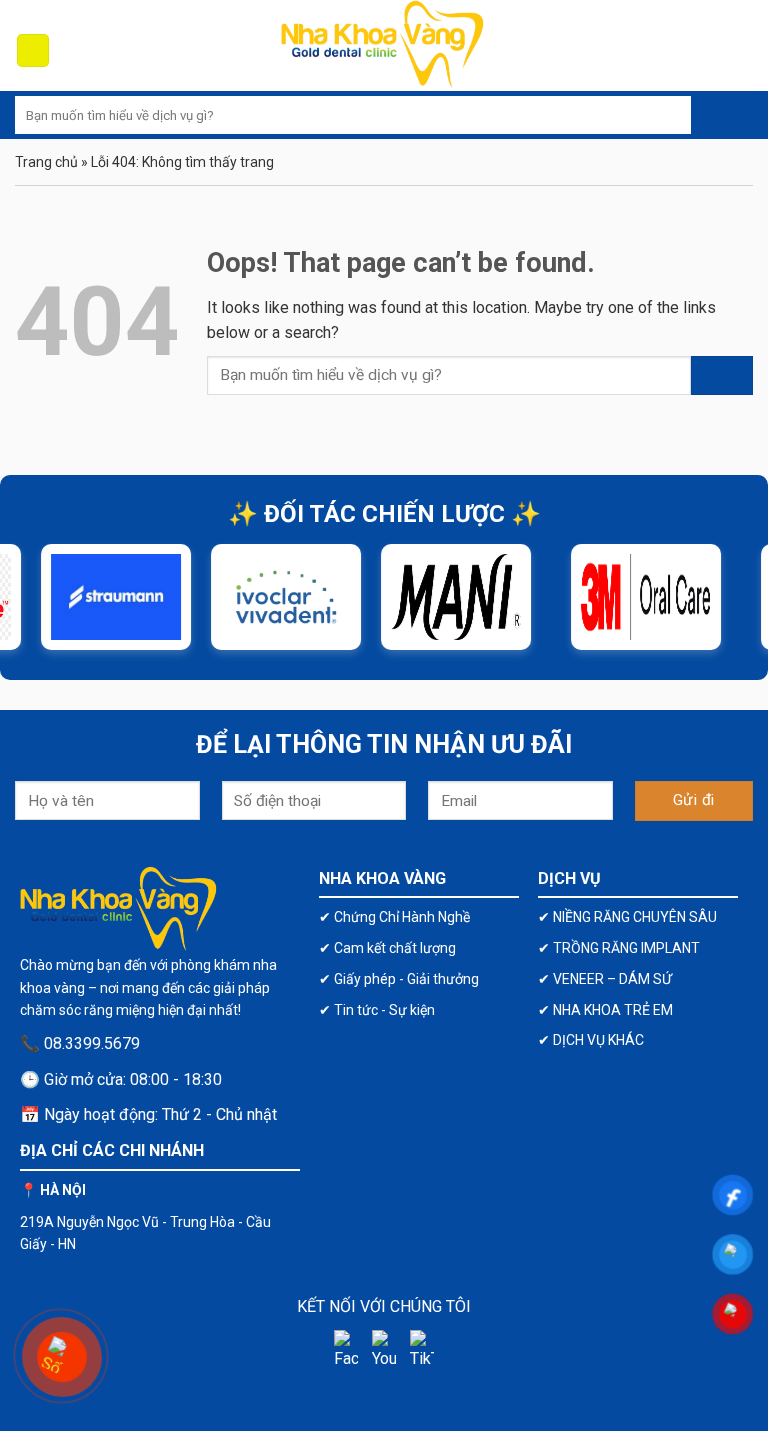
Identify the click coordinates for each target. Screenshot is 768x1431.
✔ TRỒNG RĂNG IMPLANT (619, 948)
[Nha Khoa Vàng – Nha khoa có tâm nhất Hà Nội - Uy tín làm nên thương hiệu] (384, 45)
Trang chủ (46, 162)
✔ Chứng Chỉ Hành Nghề (394, 917)
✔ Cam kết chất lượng (387, 948)
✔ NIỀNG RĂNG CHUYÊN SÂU (627, 917)
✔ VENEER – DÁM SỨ (605, 979)
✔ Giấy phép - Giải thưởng (399, 979)
